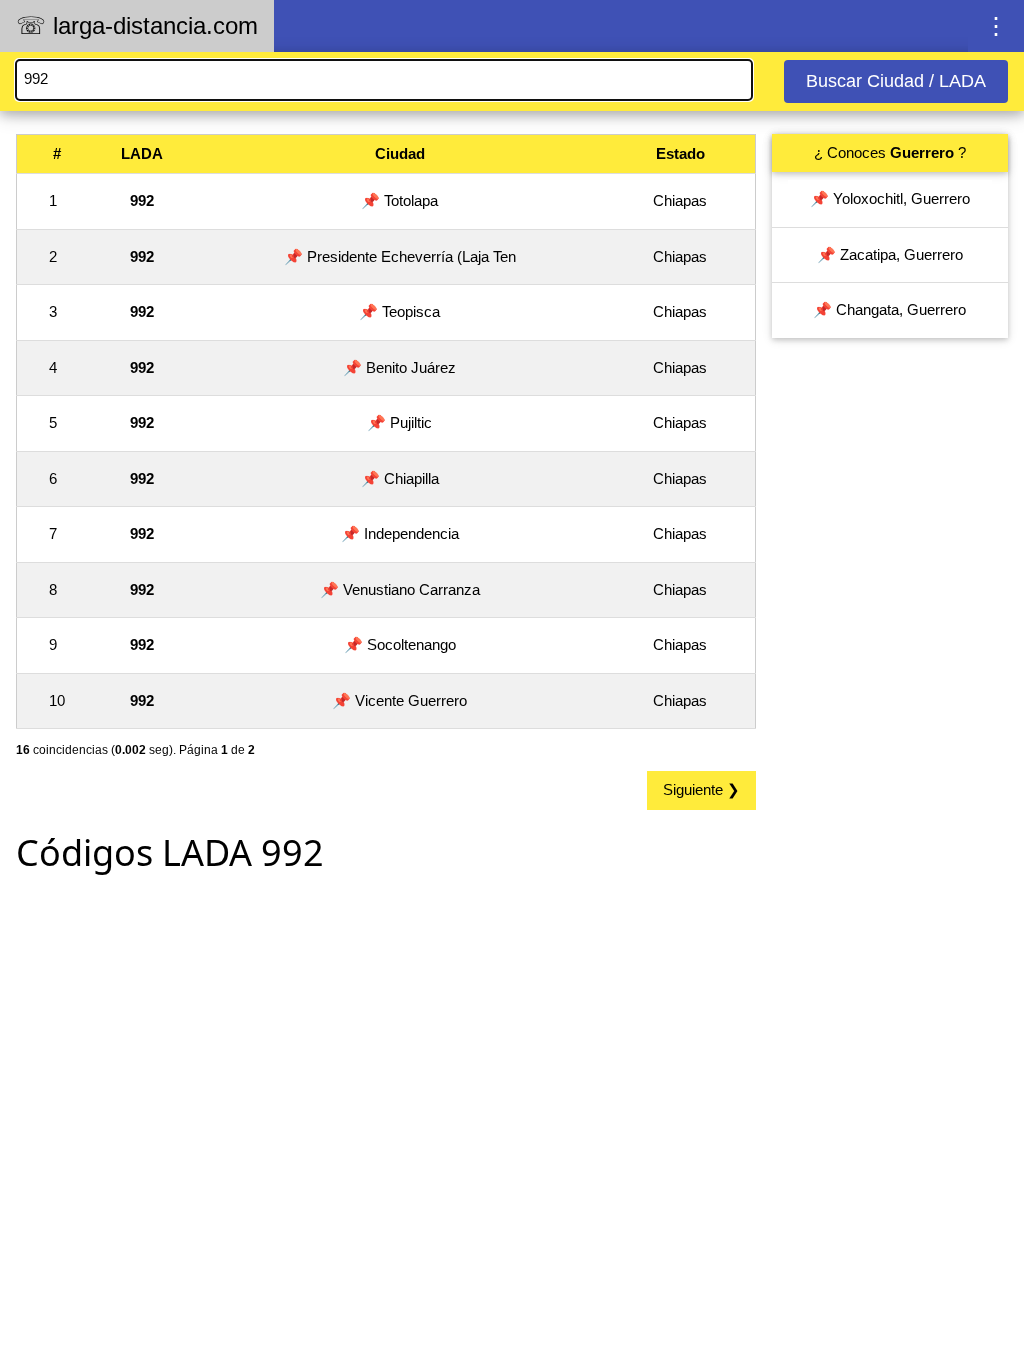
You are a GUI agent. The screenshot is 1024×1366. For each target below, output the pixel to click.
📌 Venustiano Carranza (400, 589)
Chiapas (680, 200)
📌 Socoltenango (400, 644)
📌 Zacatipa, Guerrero (890, 254)
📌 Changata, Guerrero (889, 309)
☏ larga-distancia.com (137, 25)
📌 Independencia (400, 533)
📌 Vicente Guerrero (399, 700)
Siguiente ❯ (701, 789)
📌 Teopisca (399, 311)
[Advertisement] (386, 1030)
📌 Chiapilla (400, 478)
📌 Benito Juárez (399, 367)
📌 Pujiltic (399, 422)
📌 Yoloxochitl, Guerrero (890, 198)
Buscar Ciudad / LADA (896, 81)
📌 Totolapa (399, 200)
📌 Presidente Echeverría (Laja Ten (400, 256)
